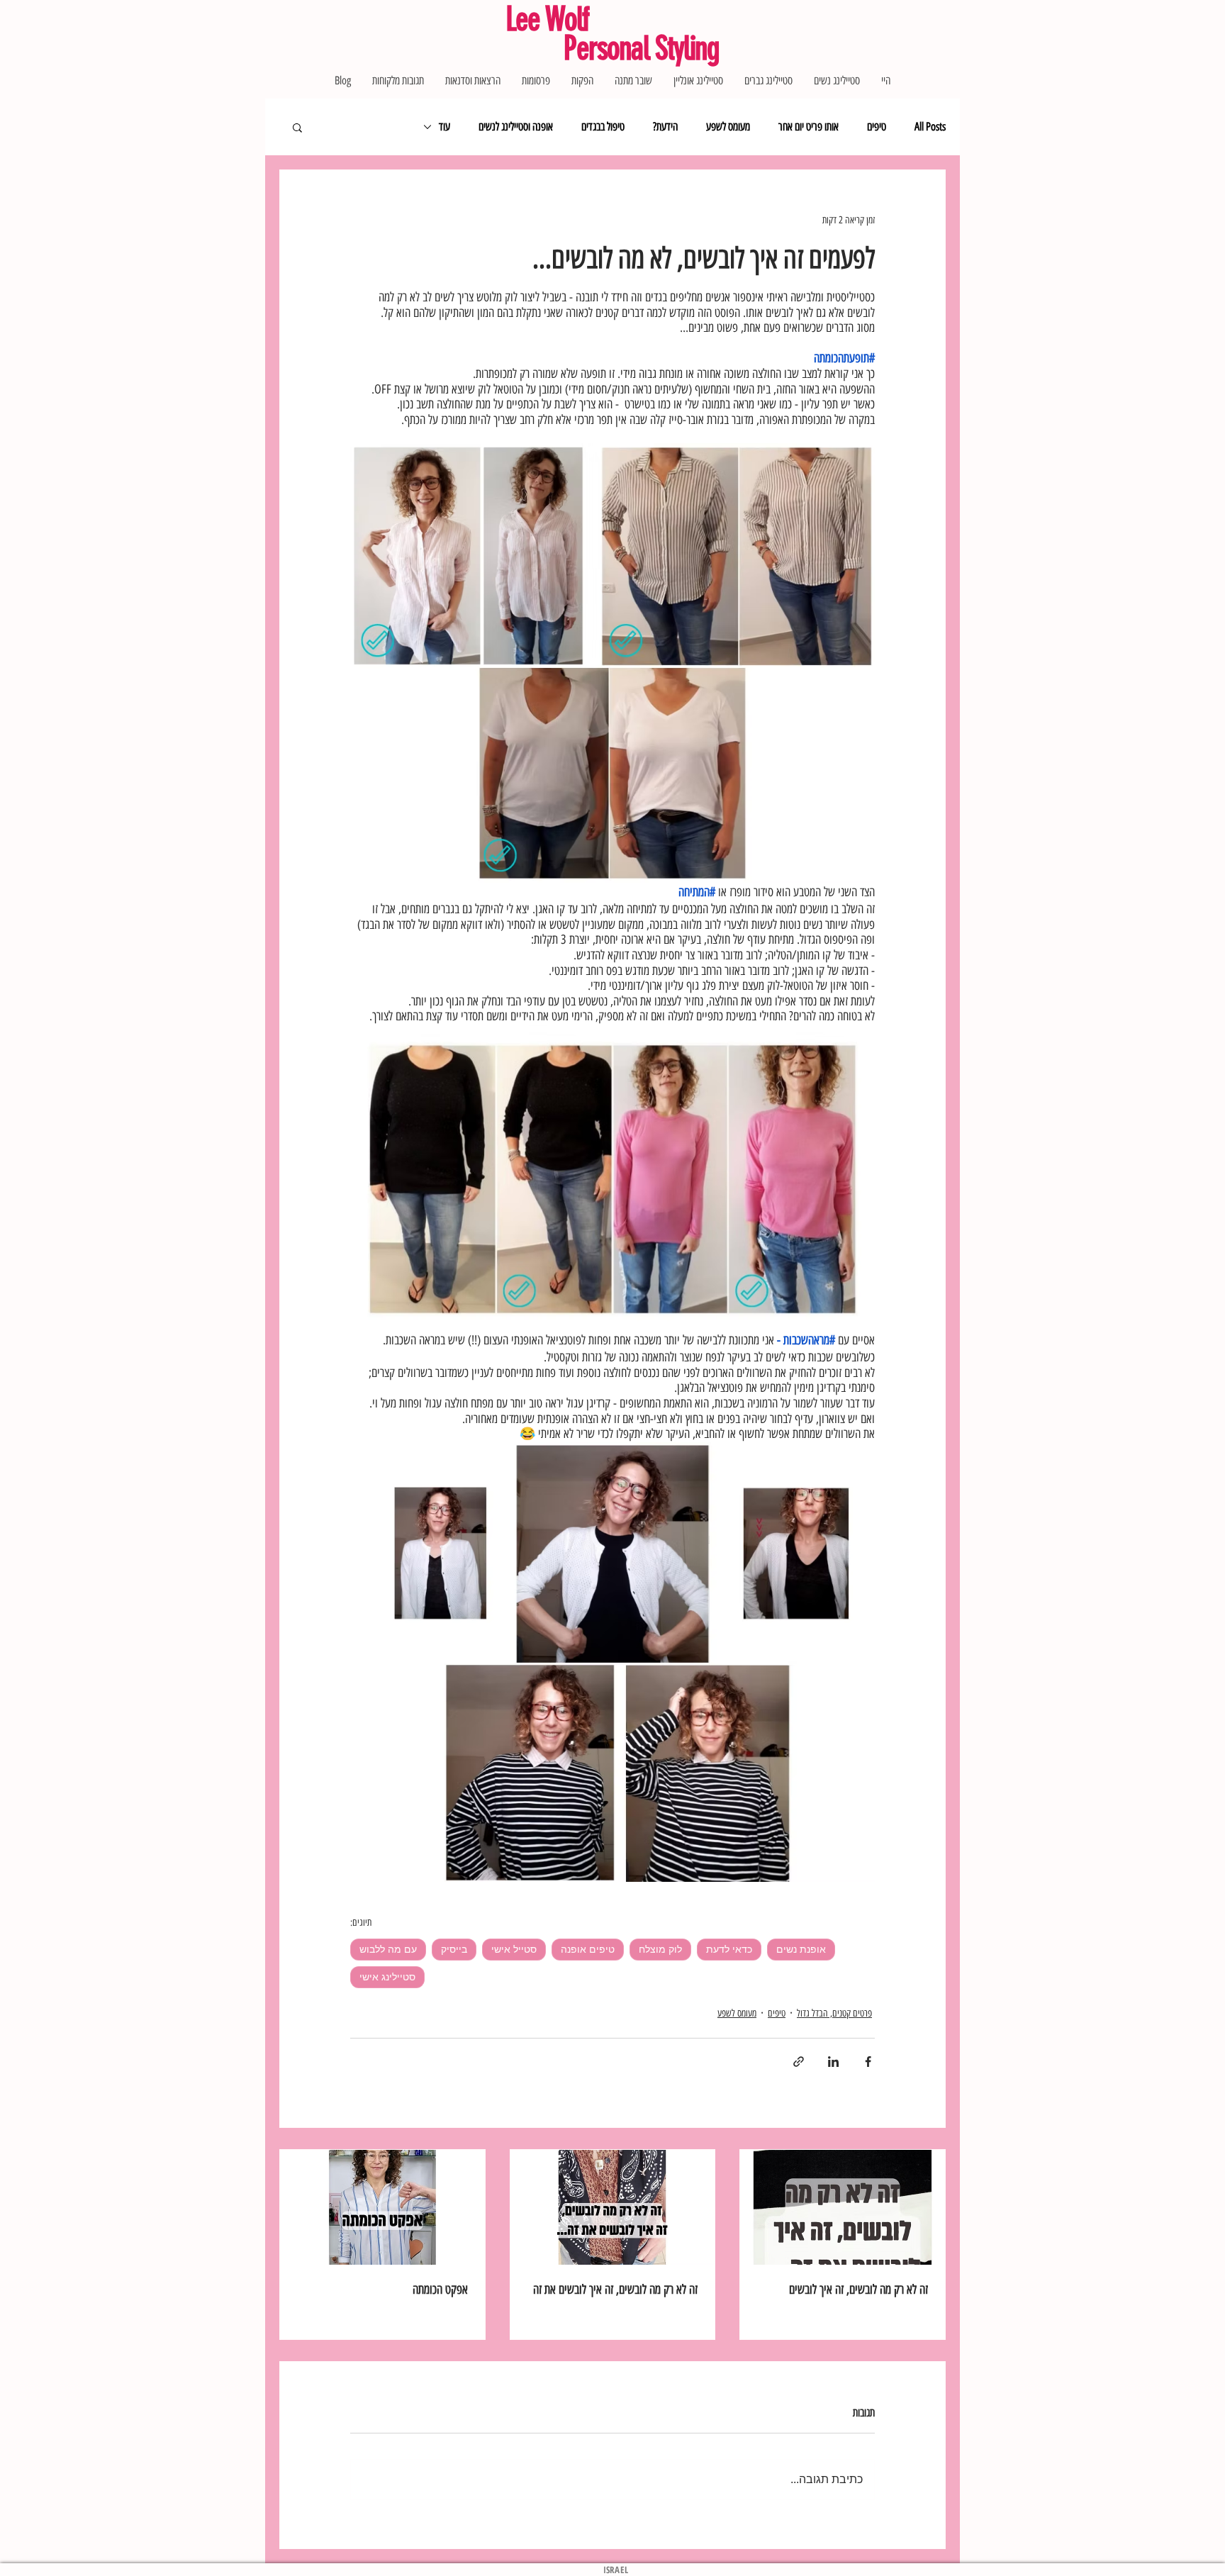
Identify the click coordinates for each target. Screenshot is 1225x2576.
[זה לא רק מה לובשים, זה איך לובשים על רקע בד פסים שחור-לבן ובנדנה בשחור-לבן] (843, 2207)
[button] (297, 127)
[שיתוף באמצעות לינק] (799, 2062)
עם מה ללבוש (388, 1949)
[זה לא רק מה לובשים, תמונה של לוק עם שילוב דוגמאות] (613, 2207)
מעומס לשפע (728, 127)
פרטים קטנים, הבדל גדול (834, 2013)
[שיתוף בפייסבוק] (868, 2062)
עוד (444, 127)
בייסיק (454, 1949)
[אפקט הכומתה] (382, 2207)
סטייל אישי (514, 1949)
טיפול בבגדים (603, 127)
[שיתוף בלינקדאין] (833, 2062)
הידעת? (665, 127)
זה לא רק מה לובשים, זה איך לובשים (858, 2290)
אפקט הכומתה (440, 2290)
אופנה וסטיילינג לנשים (516, 127)
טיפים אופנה (588, 1949)
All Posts (930, 127)
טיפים (877, 127)
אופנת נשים (801, 1949)
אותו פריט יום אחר (809, 127)
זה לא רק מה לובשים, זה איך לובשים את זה (615, 2290)
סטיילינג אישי (387, 1977)
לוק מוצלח (660, 1949)
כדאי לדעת (729, 1949)
